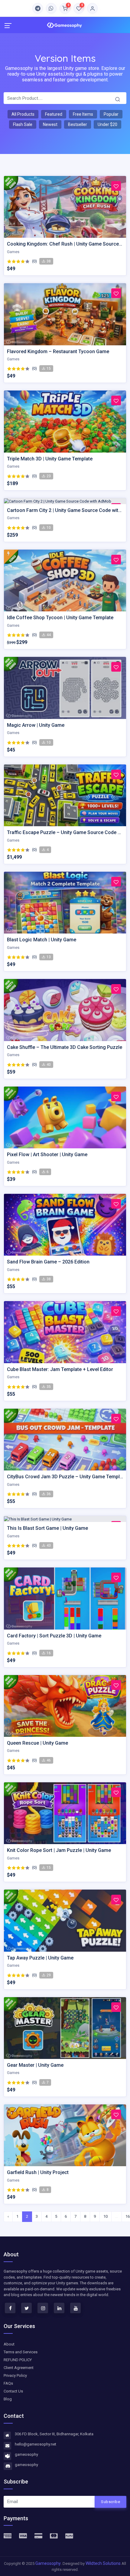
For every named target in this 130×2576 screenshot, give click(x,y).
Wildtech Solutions (104, 2563)
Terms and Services (21, 2352)
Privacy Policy (15, 2375)
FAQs (8, 2383)
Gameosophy (48, 2563)
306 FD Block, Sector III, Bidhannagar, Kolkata (54, 2434)
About (9, 2344)
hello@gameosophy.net (36, 2444)
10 (106, 2216)
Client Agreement (19, 2368)
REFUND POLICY (18, 2360)
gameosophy (26, 2454)
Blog (8, 2399)
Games (13, 252)
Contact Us (13, 2391)
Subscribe (110, 2502)
